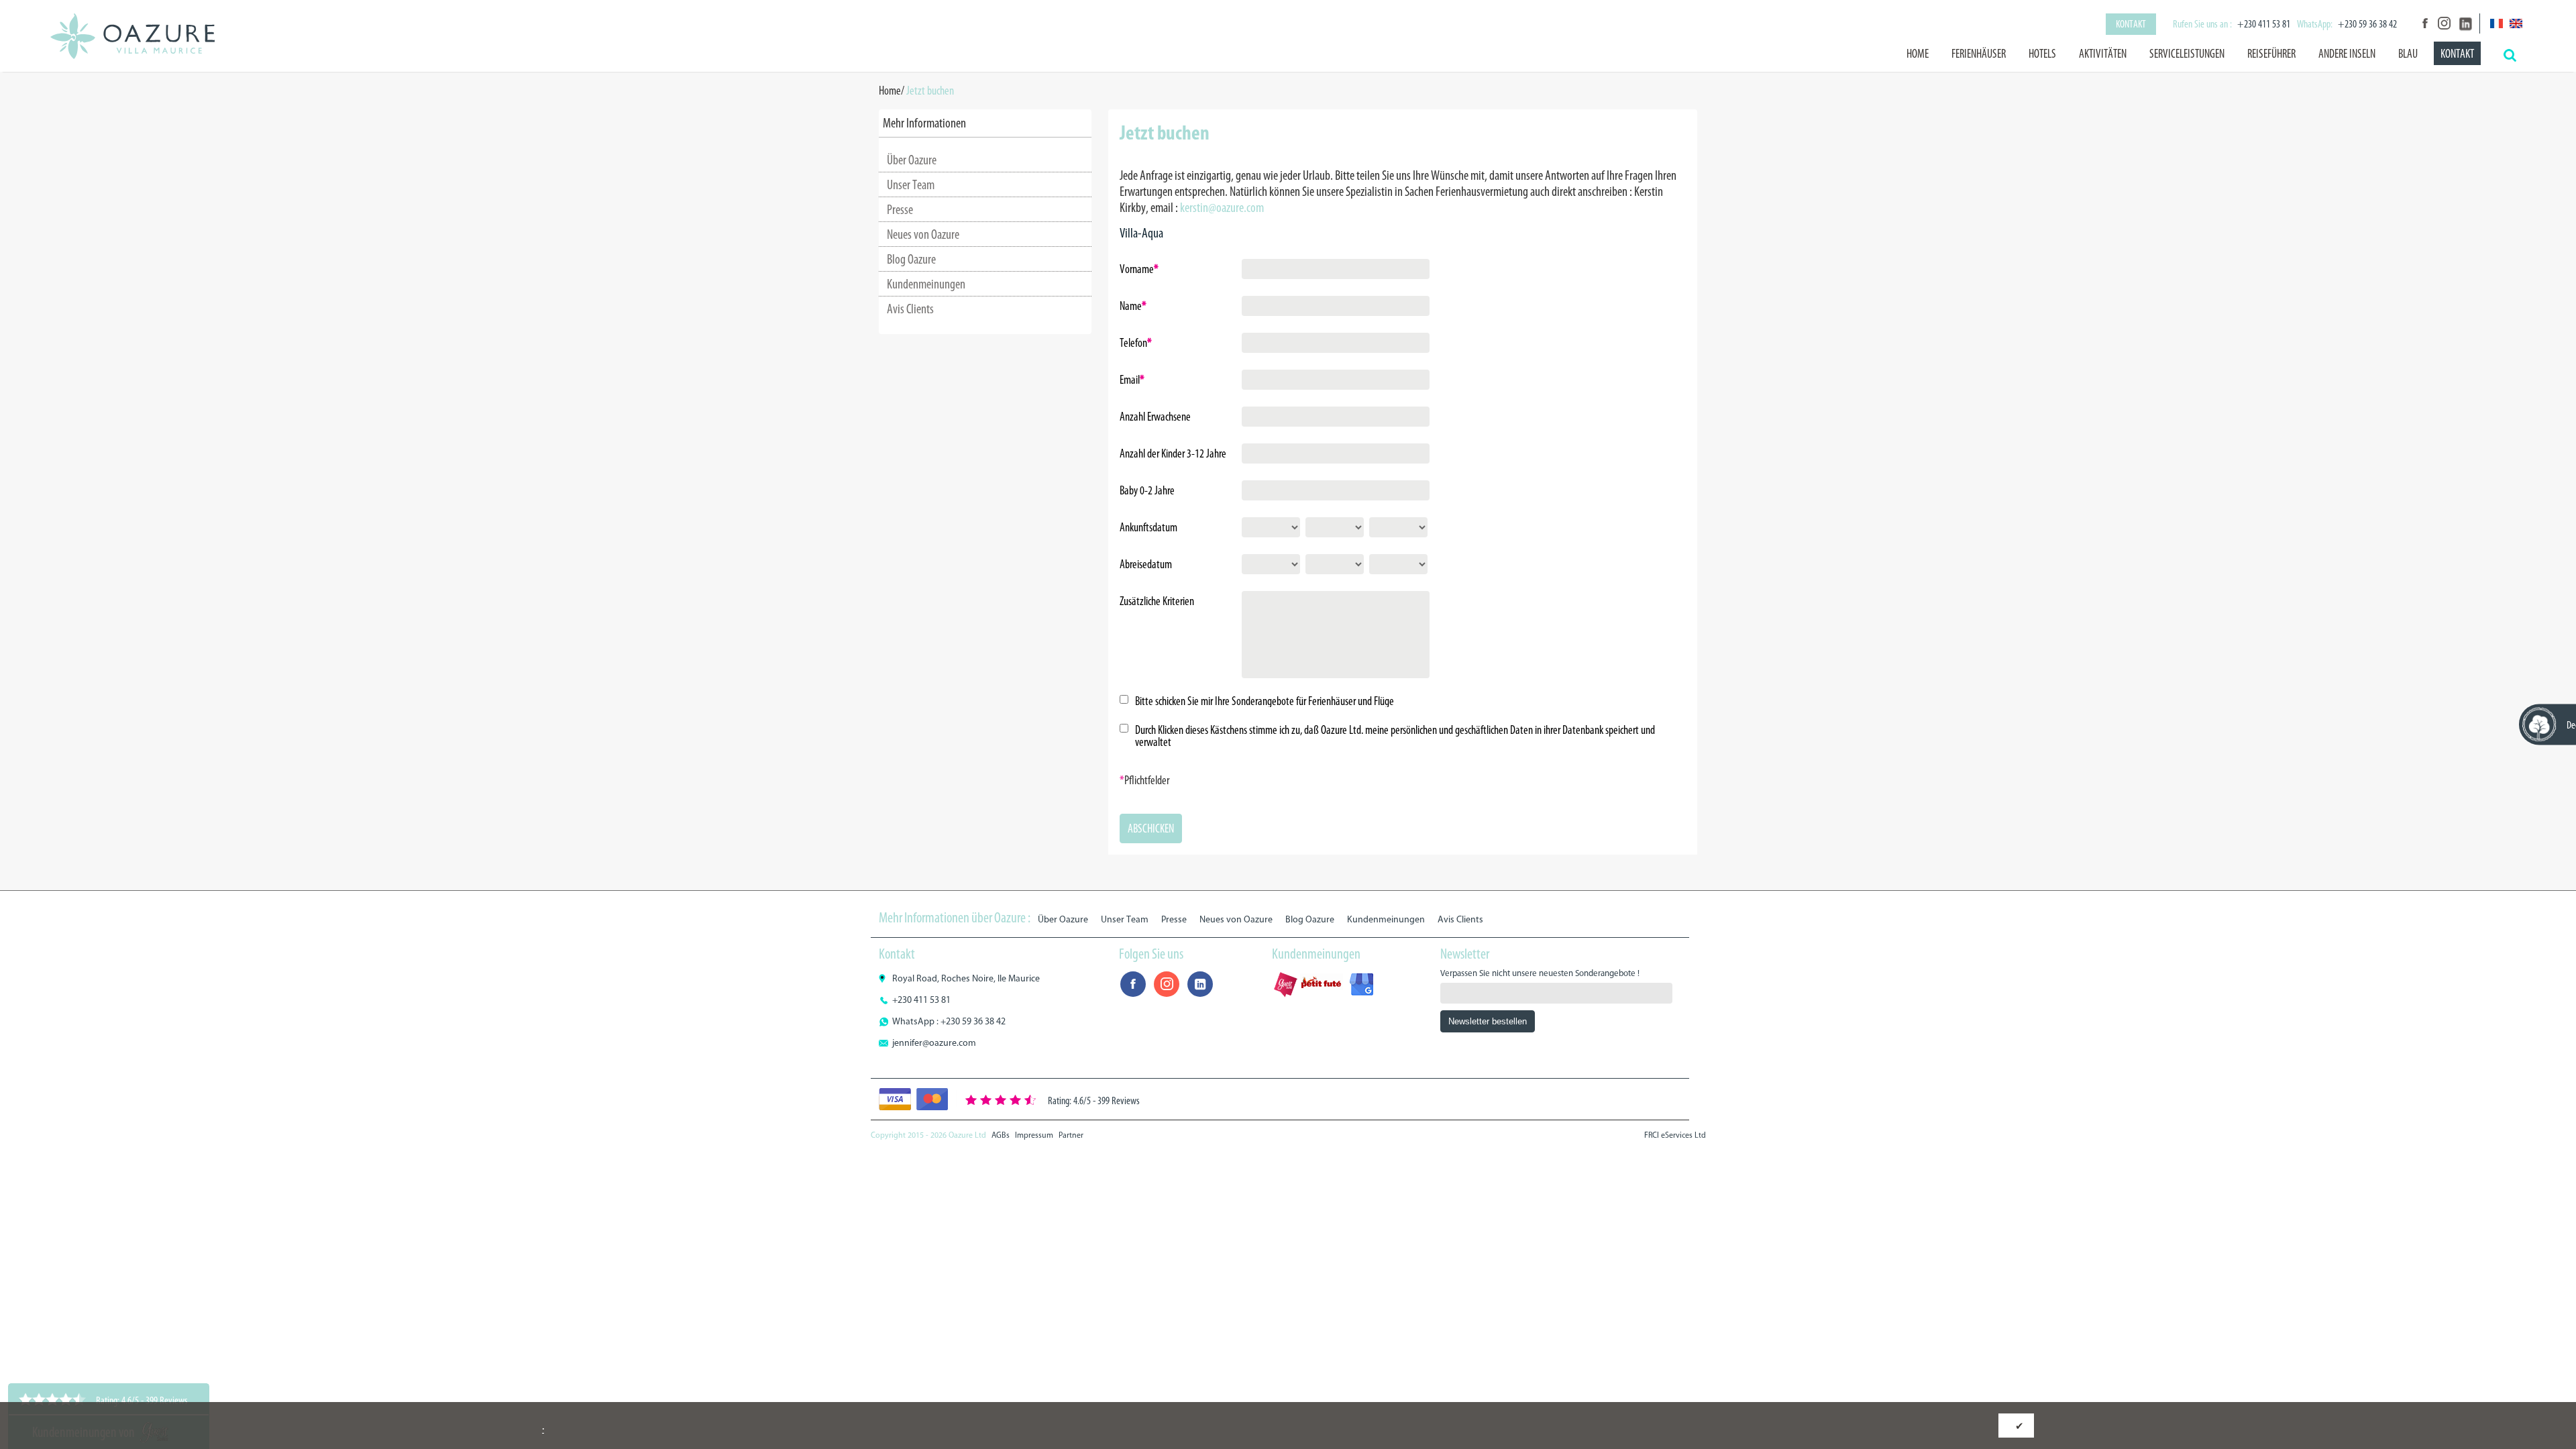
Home (1918, 54)
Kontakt (2131, 24)
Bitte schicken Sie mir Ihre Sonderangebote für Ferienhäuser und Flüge (1265, 701)
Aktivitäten (2103, 54)
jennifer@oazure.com (934, 1043)
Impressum (1034, 1135)
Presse (900, 209)
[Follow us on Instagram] (2444, 23)
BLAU (2408, 54)
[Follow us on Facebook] (2424, 23)
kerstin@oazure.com (1222, 207)
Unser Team (911, 184)
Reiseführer (2271, 54)
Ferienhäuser (1979, 54)
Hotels (2042, 54)
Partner (1071, 1135)
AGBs (1001, 1135)
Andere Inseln (2347, 54)
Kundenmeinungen (926, 284)
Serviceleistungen (2187, 54)
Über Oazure (912, 160)
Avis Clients (910, 309)
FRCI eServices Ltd (1675, 1135)
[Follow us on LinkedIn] (2464, 23)
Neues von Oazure (923, 234)
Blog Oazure (911, 259)
